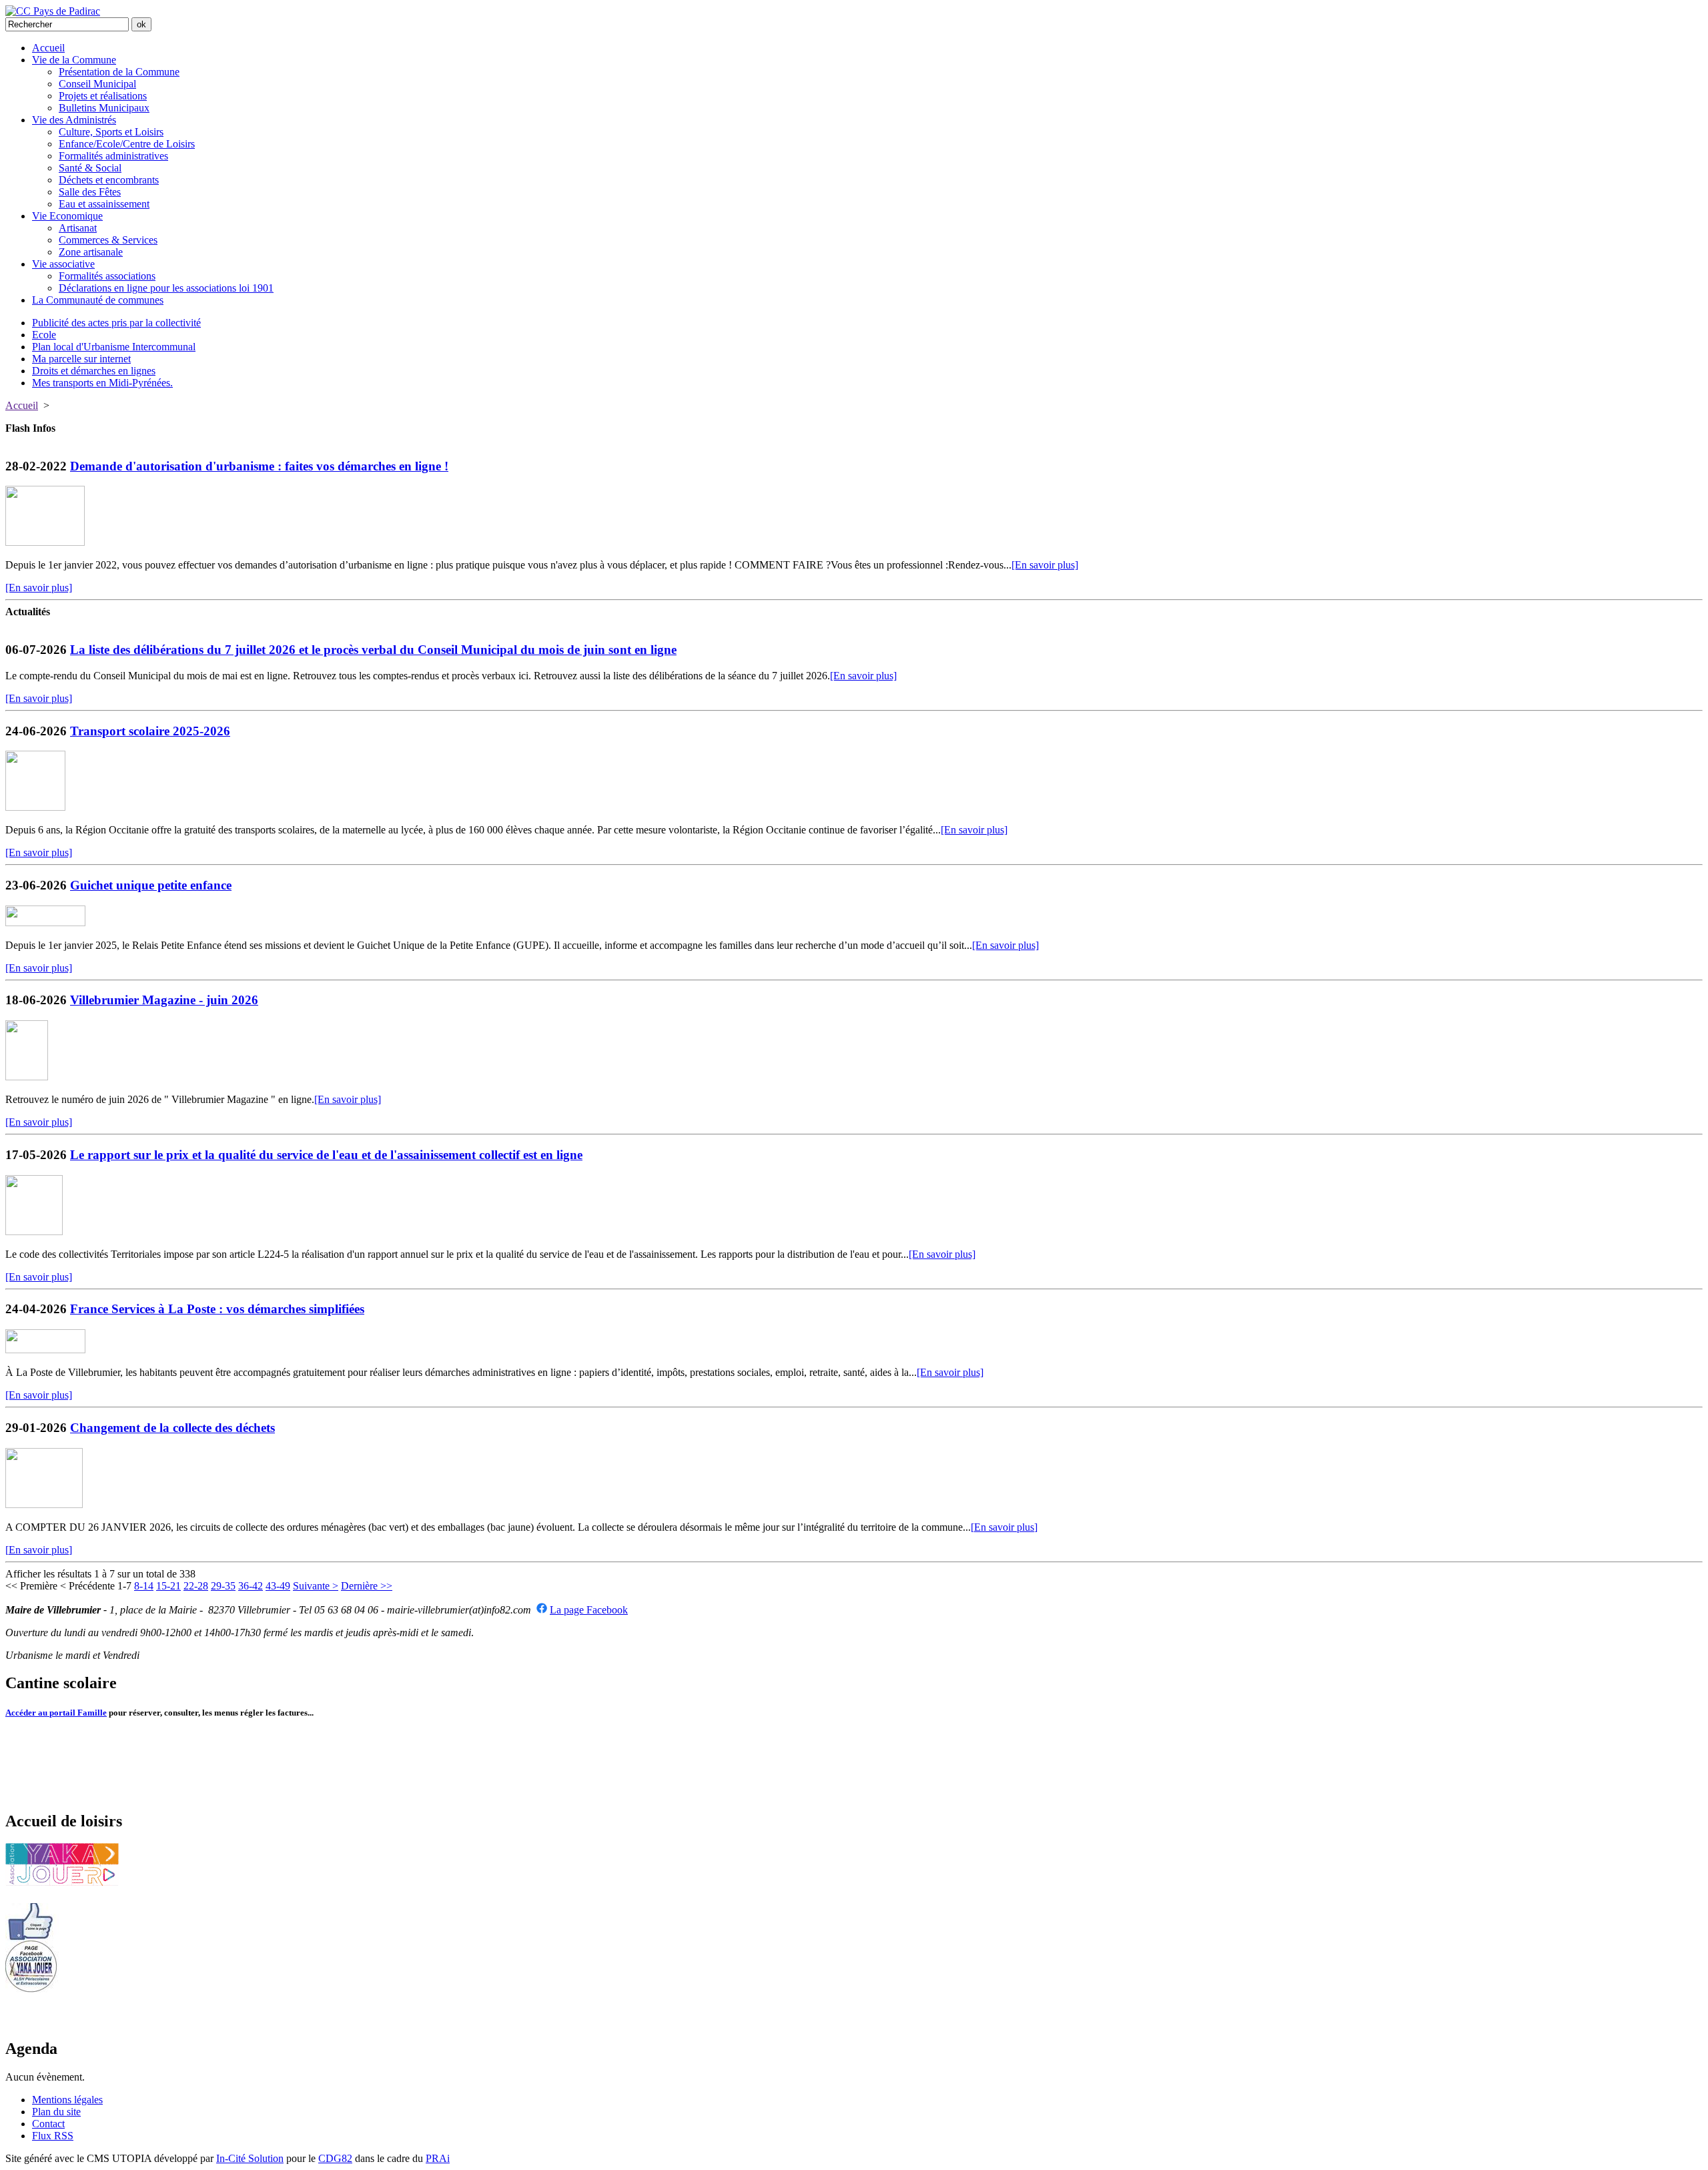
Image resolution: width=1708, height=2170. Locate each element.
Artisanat (78, 228)
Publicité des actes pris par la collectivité (116, 323)
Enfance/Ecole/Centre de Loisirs (127, 144)
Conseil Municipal (97, 84)
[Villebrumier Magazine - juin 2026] (27, 1077)
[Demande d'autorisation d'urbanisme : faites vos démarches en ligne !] (45, 542)
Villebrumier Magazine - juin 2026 (164, 1000)
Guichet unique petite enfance (151, 885)
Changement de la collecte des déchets (172, 1428)
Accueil (48, 48)
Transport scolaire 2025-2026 (150, 731)
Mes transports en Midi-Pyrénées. (102, 383)
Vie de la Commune (74, 60)
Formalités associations (107, 276)
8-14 (144, 1586)
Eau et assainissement (104, 204)
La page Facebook (589, 1610)
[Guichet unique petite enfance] (45, 923)
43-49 (278, 1586)
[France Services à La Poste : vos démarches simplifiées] (45, 1350)
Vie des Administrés (74, 120)
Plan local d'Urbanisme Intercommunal (114, 347)
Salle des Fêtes (90, 192)
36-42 (251, 1586)
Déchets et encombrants (109, 180)
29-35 (223, 1586)
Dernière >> (367, 1586)
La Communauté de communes (98, 300)
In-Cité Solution (250, 2158)
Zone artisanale (91, 252)
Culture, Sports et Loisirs (111, 132)
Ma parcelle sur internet (81, 359)
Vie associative (63, 264)
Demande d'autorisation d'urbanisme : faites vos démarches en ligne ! (259, 466)
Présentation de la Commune (119, 72)
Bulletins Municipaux (104, 108)
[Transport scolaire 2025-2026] (35, 807)
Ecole (44, 335)
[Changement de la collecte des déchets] (44, 1504)
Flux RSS (53, 2136)
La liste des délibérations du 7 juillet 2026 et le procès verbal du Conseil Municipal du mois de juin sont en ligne (373, 650)
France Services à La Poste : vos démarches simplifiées (217, 1309)
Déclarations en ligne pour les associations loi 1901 (166, 288)
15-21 (168, 1586)
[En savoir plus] (1045, 565)
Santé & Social (90, 168)
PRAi (438, 2158)
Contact (48, 2124)
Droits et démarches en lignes (94, 371)
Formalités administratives (113, 156)
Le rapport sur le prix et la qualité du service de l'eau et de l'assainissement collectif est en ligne (326, 1155)
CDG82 (335, 2158)
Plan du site (56, 2112)
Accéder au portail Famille (56, 1713)
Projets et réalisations (103, 96)
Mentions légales (67, 2100)
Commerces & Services (108, 240)
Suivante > (316, 1586)
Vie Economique (67, 216)
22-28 (196, 1586)
